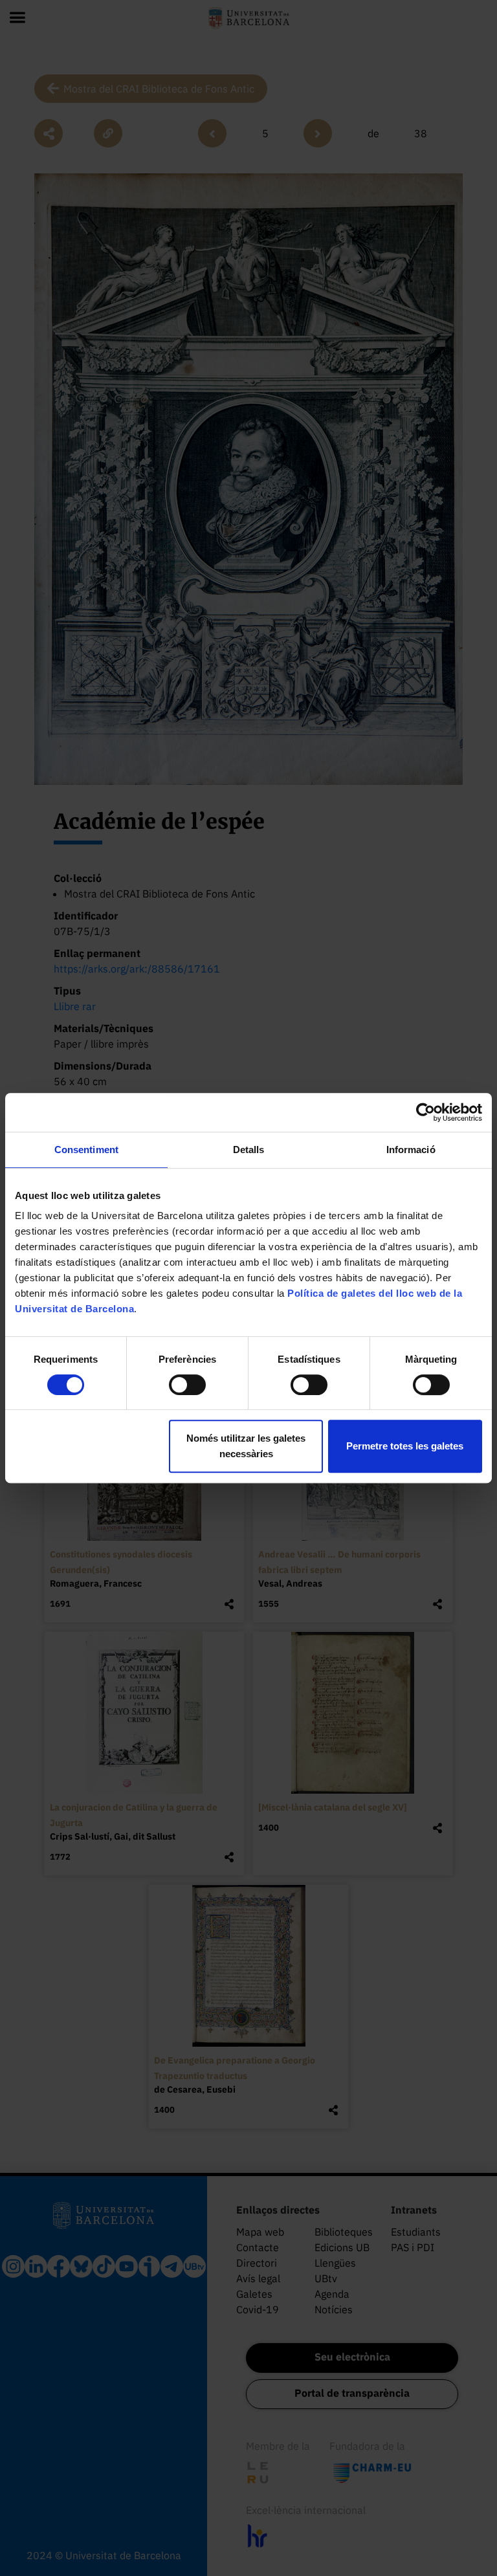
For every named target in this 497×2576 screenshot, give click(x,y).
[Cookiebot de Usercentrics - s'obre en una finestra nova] (425, 1112)
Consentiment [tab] (86, 1150)
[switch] (187, 1385)
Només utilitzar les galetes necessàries (246, 1446)
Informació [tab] (411, 1150)
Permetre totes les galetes (405, 1446)
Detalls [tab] (249, 1150)
